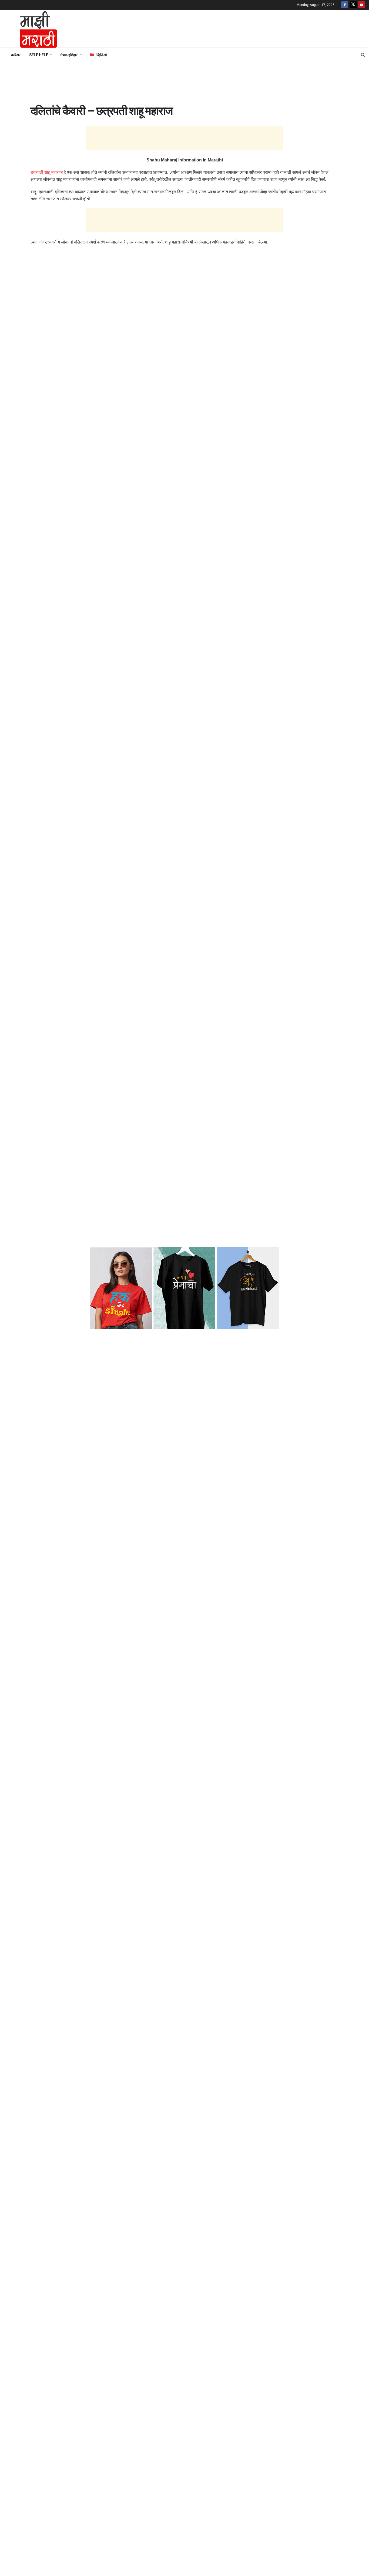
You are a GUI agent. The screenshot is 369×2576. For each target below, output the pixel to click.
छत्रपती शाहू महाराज (47, 172)
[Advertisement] (216, 28)
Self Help (39, 55)
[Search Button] (363, 55)
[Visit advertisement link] (185, 1288)
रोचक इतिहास (69, 55)
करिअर (16, 55)
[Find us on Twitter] (353, 5)
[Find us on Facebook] (345, 5)
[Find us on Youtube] (361, 5)
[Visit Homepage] (31, 29)
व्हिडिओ (102, 55)
